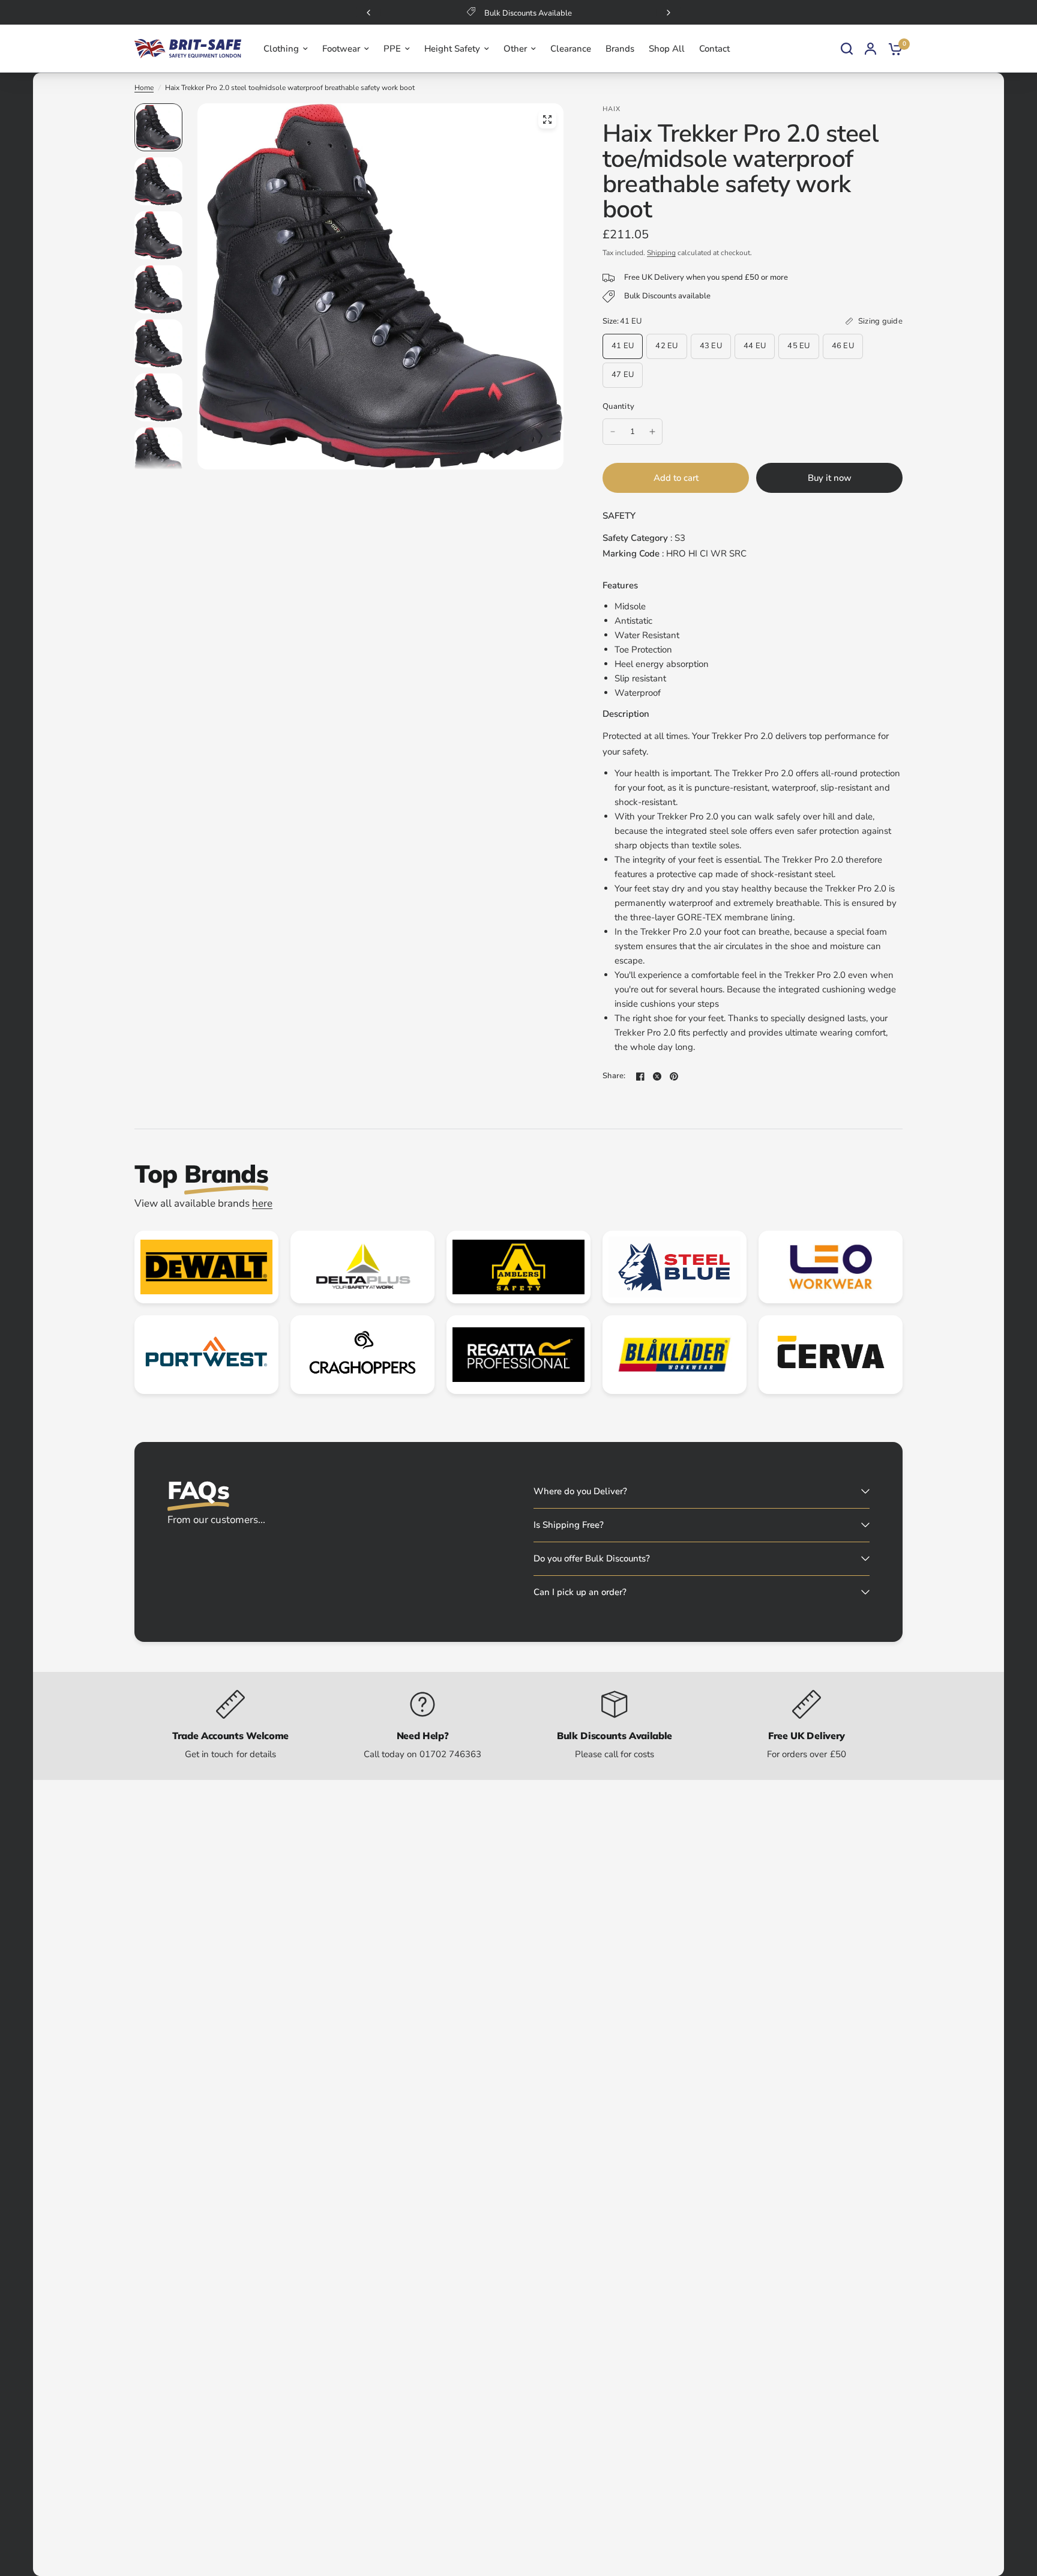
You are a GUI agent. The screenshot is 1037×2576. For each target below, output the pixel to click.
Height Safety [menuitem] (452, 49)
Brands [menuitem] (620, 49)
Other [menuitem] (515, 49)
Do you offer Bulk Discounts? (592, 1558)
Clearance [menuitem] (571, 49)
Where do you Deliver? (580, 1491)
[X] (657, 1076)
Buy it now (830, 478)
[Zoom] (547, 119)
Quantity (618, 406)
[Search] (847, 49)
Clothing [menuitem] (281, 49)
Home (144, 88)
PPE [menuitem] (392, 49)
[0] (892, 49)
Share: (614, 1076)
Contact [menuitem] (714, 49)
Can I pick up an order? (580, 1592)
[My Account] (870, 49)
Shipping (661, 253)
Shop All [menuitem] (667, 49)
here (262, 1203)
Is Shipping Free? (569, 1525)
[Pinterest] (674, 1076)
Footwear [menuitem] (341, 49)
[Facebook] (640, 1076)
